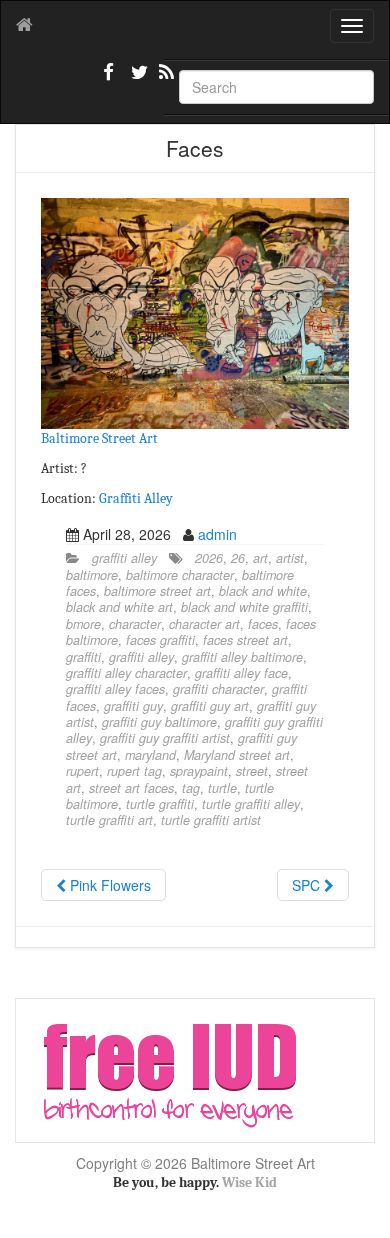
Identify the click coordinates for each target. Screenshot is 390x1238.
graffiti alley (124, 558)
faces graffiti (160, 640)
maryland (150, 755)
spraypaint (199, 771)
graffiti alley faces (115, 689)
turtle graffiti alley (251, 804)
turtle (222, 788)
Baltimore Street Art (99, 438)
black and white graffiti (244, 607)
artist (290, 558)
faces (263, 624)
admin (217, 534)
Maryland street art (237, 755)
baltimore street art (157, 591)
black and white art (119, 607)
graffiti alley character (126, 673)
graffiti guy (133, 706)
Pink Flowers (108, 885)
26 (238, 558)
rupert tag (134, 771)
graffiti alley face (241, 673)
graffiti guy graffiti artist (165, 738)
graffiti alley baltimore (242, 657)
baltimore (92, 575)
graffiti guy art (210, 706)
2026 (209, 558)
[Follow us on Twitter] (137, 80)
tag (191, 788)
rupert (82, 771)
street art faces (131, 788)
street (252, 771)
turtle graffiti (160, 804)
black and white (263, 591)
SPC (308, 885)
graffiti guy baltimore (159, 722)
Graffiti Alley (136, 498)
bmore (83, 624)
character (135, 624)
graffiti (83, 657)
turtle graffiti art (109, 820)
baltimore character (180, 575)
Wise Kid (249, 1182)
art (260, 558)
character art (204, 624)
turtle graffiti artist (211, 820)
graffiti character (218, 689)
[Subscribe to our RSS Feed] (165, 80)
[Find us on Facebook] (109, 80)
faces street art (245, 640)
